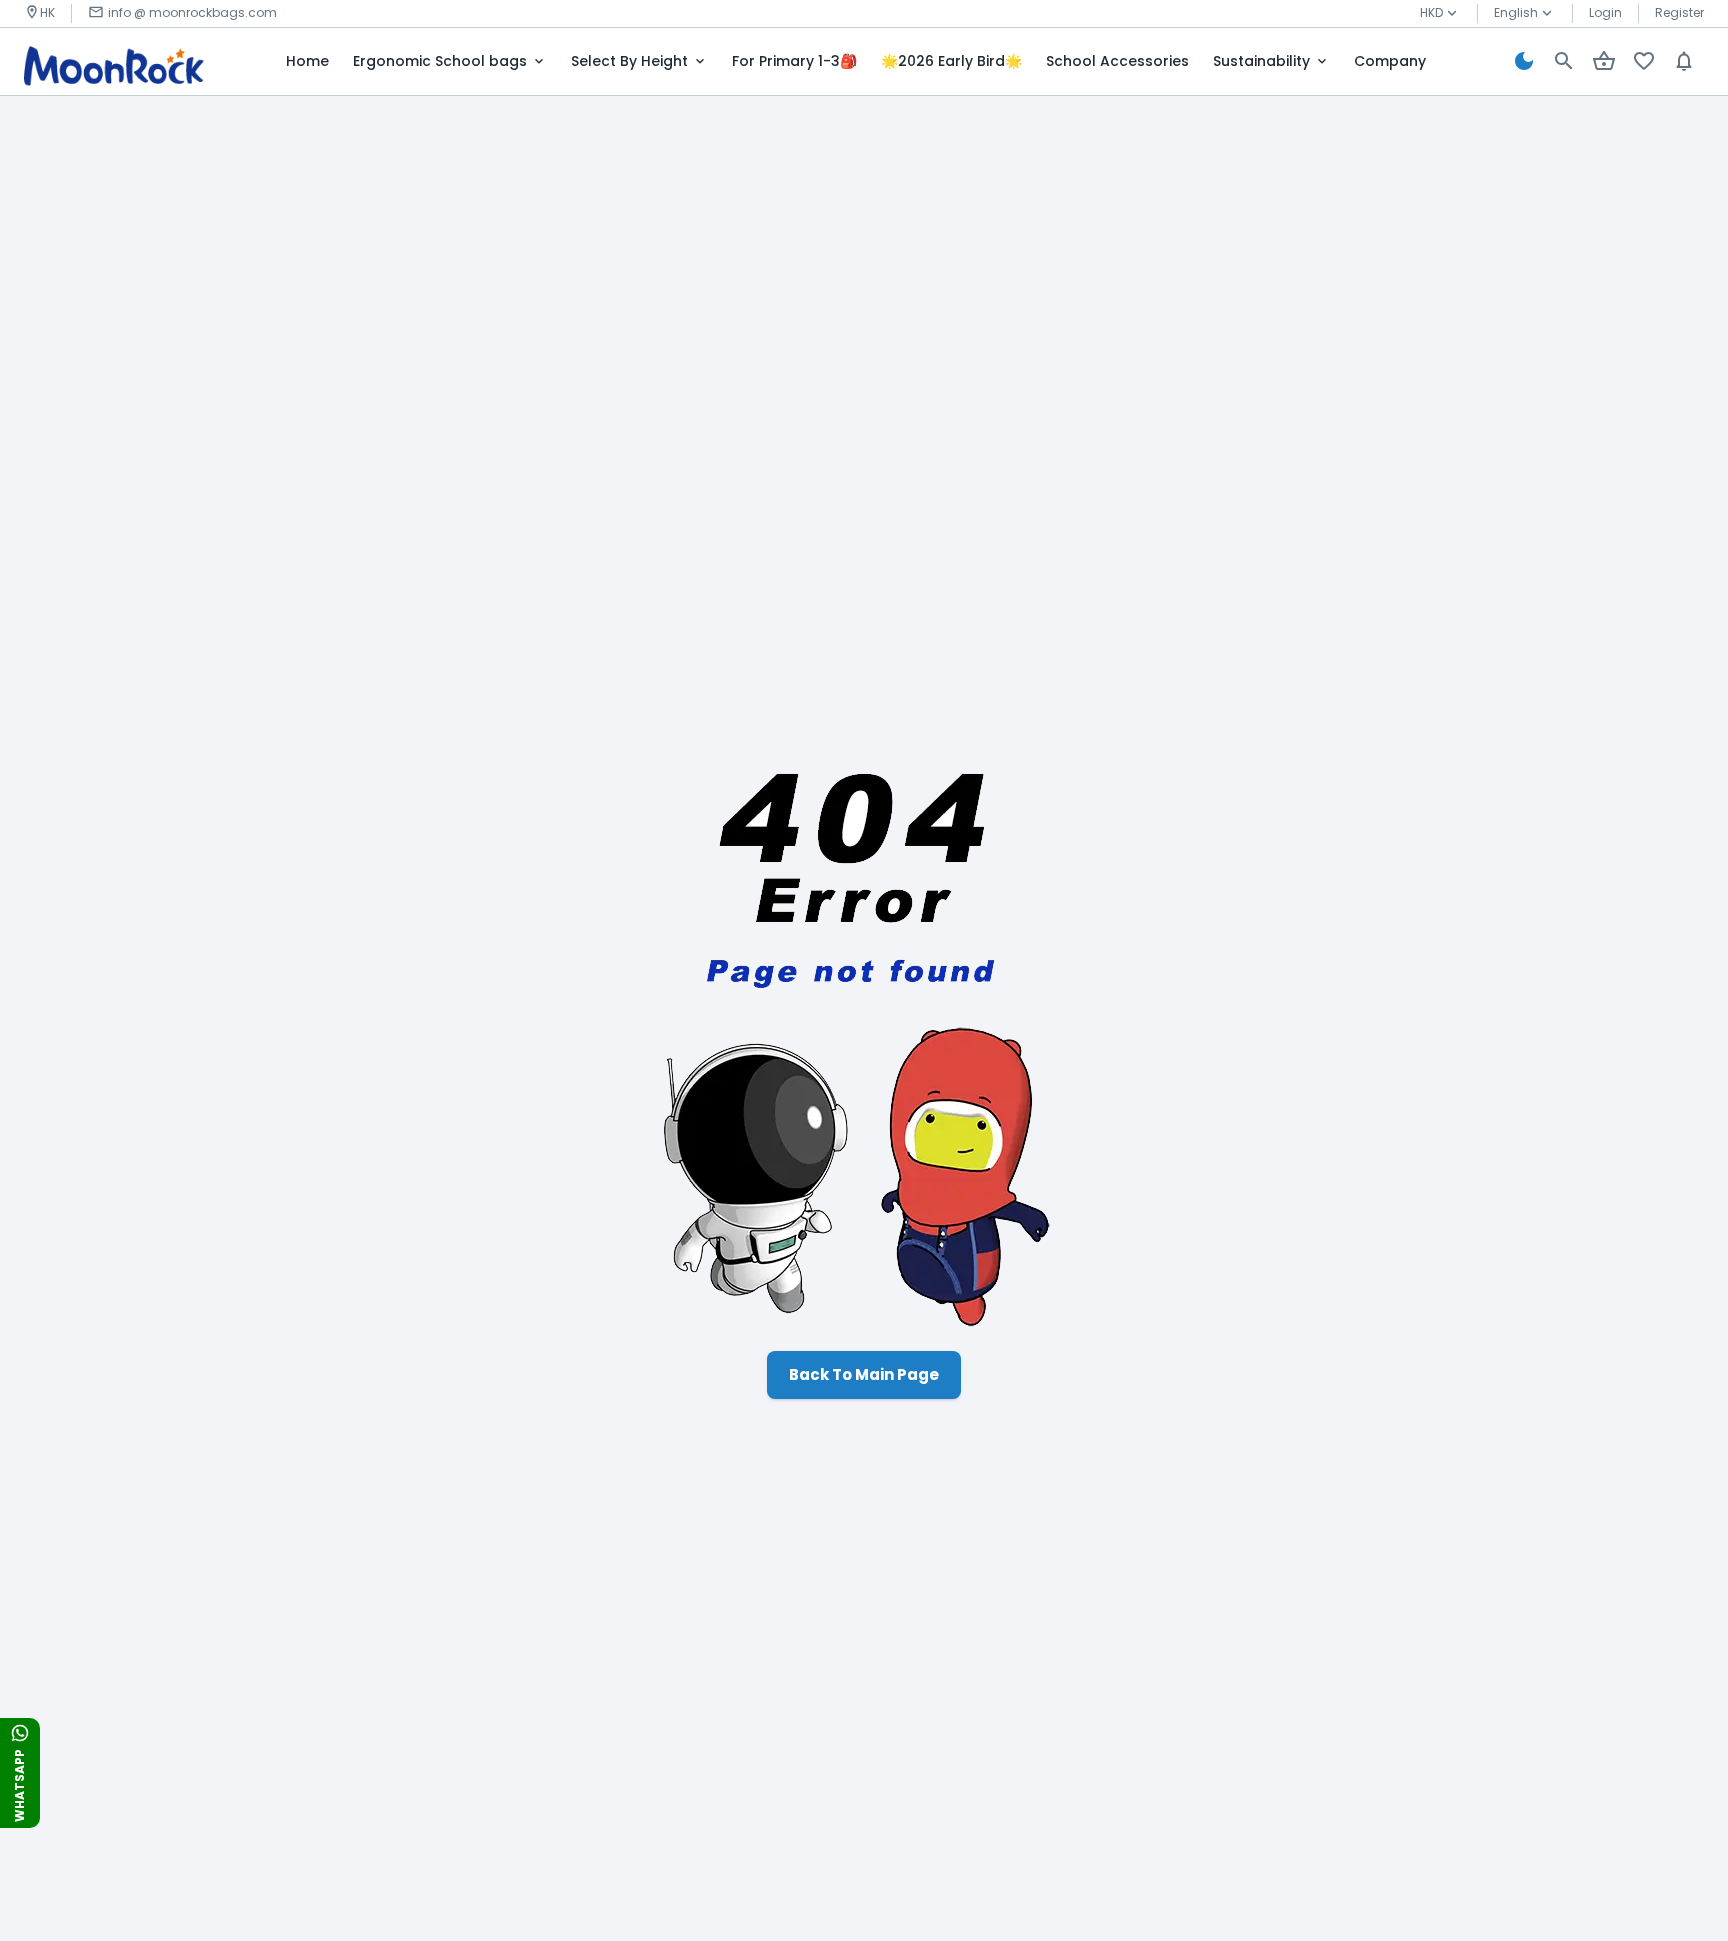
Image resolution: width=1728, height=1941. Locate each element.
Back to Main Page (864, 1374)
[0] (1604, 61)
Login (1605, 12)
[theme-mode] (1524, 61)
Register (1679, 12)
